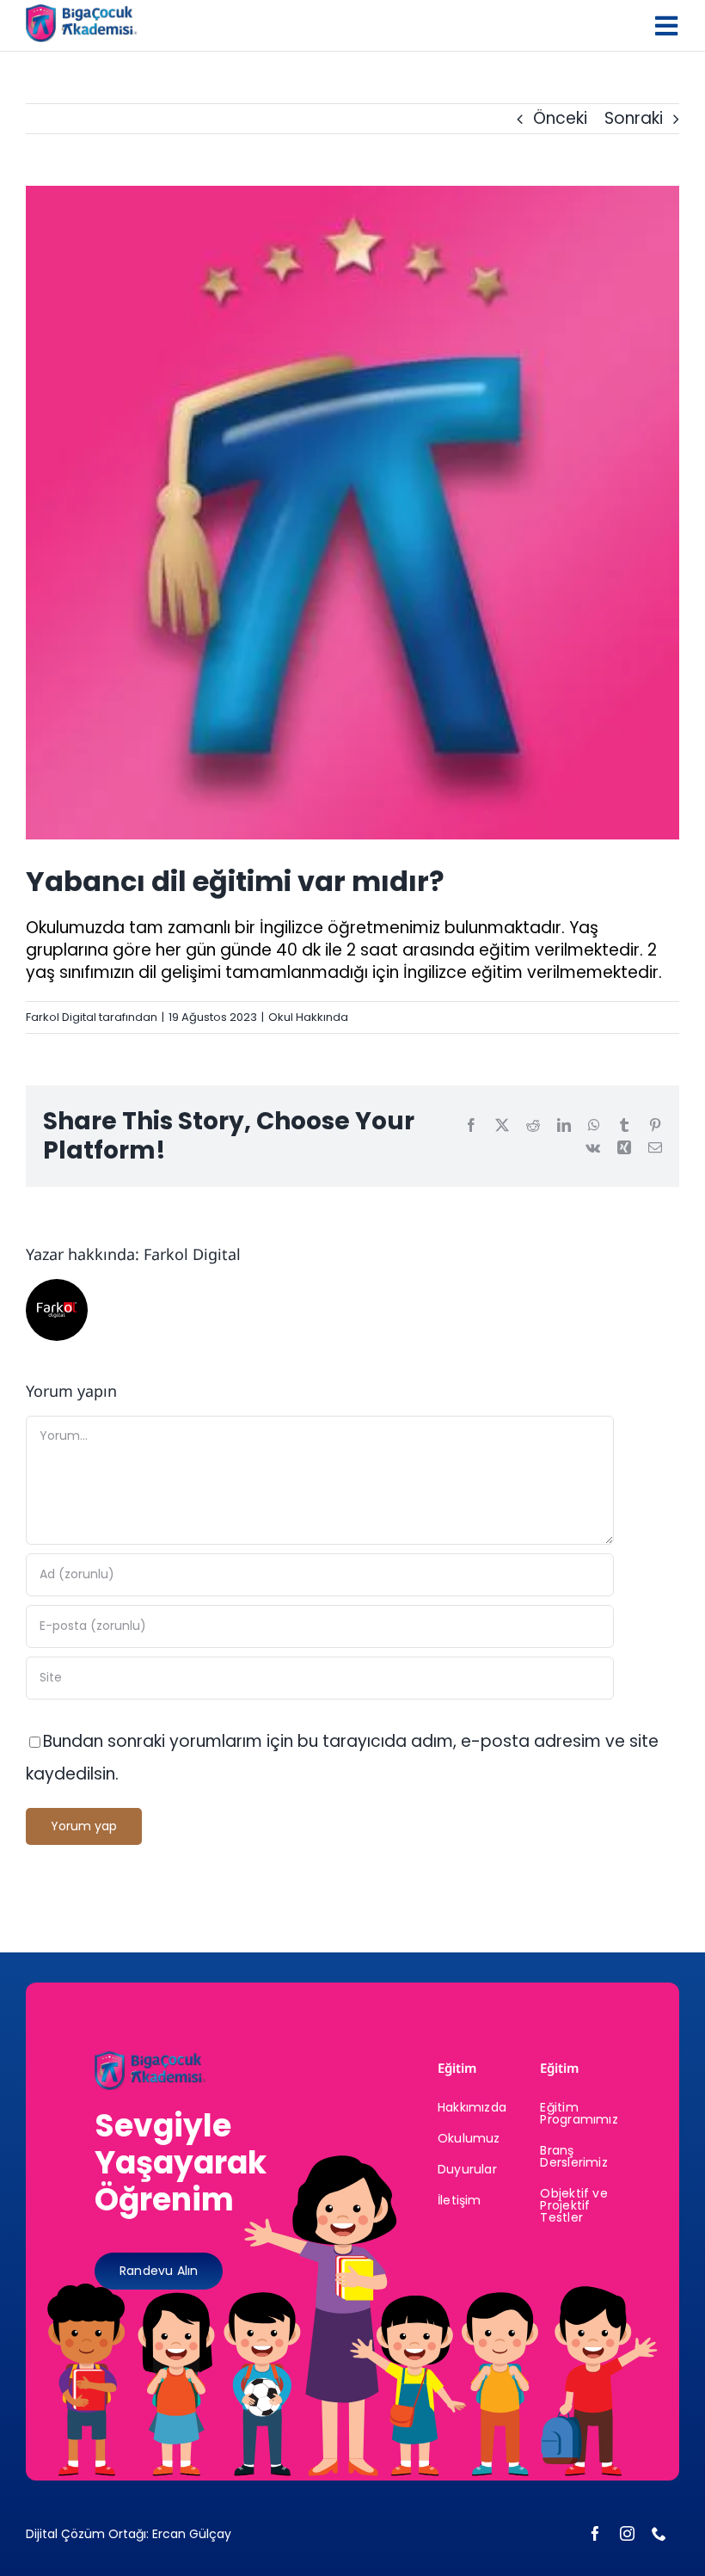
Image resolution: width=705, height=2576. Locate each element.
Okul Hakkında (308, 1017)
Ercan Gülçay (192, 2534)
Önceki (560, 118)
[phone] (659, 2533)
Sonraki (634, 118)
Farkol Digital (61, 1017)
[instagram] (627, 2533)
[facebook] (595, 2533)
